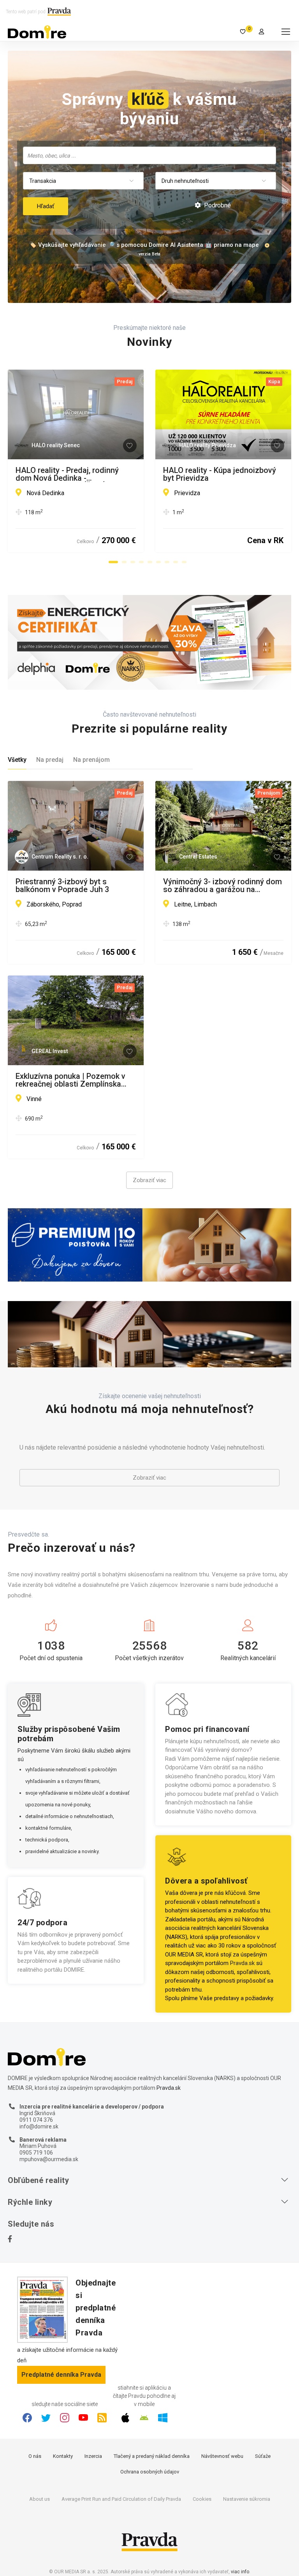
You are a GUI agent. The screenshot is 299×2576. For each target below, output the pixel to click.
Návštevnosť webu (222, 2456)
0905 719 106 (36, 2153)
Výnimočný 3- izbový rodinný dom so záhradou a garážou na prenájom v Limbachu (222, 885)
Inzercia (93, 2456)
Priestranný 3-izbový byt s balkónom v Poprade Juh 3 (62, 885)
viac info (240, 2572)
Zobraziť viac (149, 1180)
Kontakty (63, 2456)
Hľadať (46, 206)
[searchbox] (150, 155)
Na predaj (50, 760)
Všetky (17, 760)
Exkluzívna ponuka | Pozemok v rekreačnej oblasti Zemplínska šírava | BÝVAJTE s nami (70, 1080)
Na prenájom (91, 760)
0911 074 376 (36, 2120)
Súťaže (263, 2456)
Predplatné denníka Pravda (61, 2375)
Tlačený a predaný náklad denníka (152, 2456)
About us (40, 2499)
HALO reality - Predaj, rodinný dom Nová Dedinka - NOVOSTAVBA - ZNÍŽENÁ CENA (72, 474)
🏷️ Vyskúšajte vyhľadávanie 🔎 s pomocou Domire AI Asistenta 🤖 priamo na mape (144, 245)
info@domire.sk (39, 2126)
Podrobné (217, 205)
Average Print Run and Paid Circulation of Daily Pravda (121, 2499)
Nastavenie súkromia (247, 2499)
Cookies (202, 2499)
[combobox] (149, 155)
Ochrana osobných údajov (150, 2472)
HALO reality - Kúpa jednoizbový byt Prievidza (220, 474)
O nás (35, 2456)
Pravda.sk (242, 1963)
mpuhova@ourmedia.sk (49, 2159)
